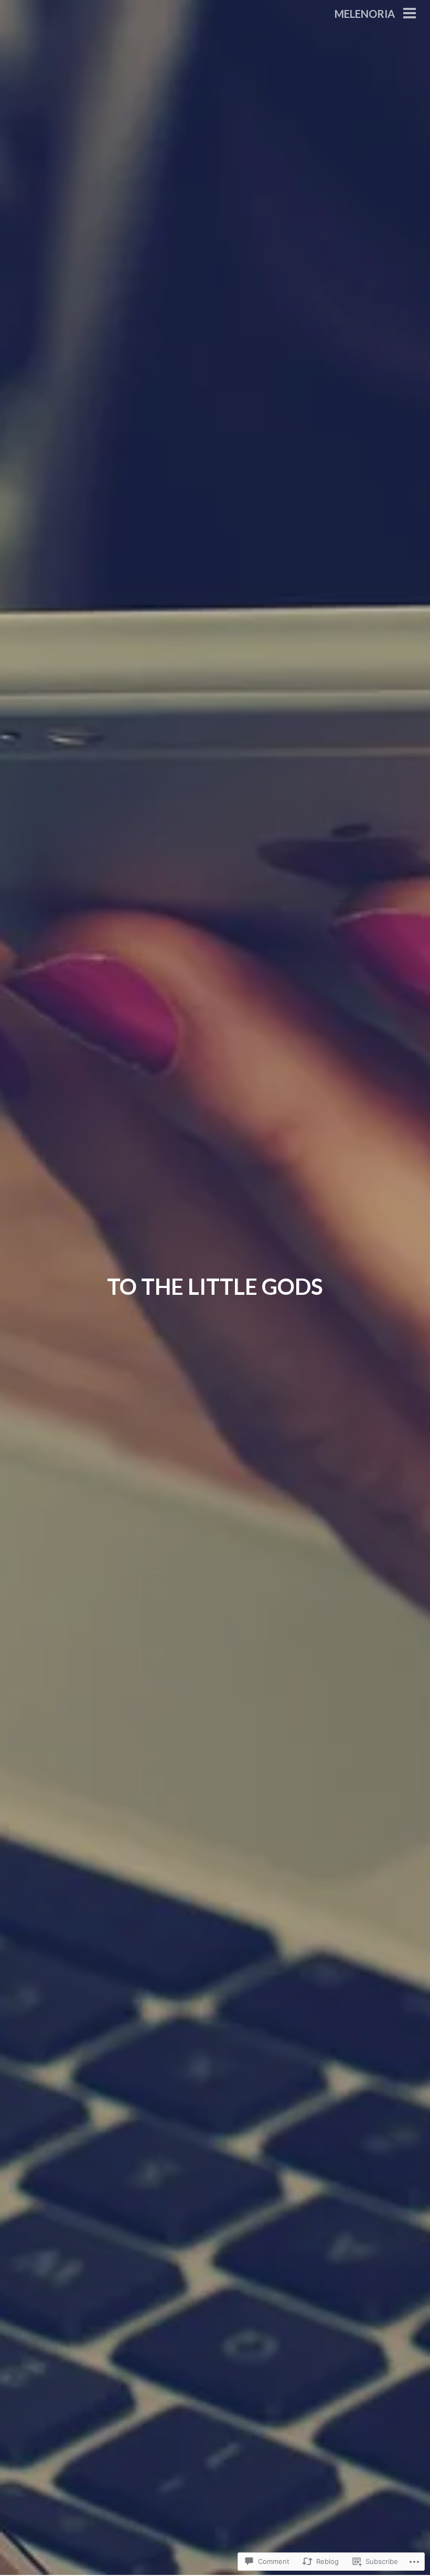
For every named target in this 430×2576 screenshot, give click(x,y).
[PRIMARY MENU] (410, 14)
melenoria (365, 14)
